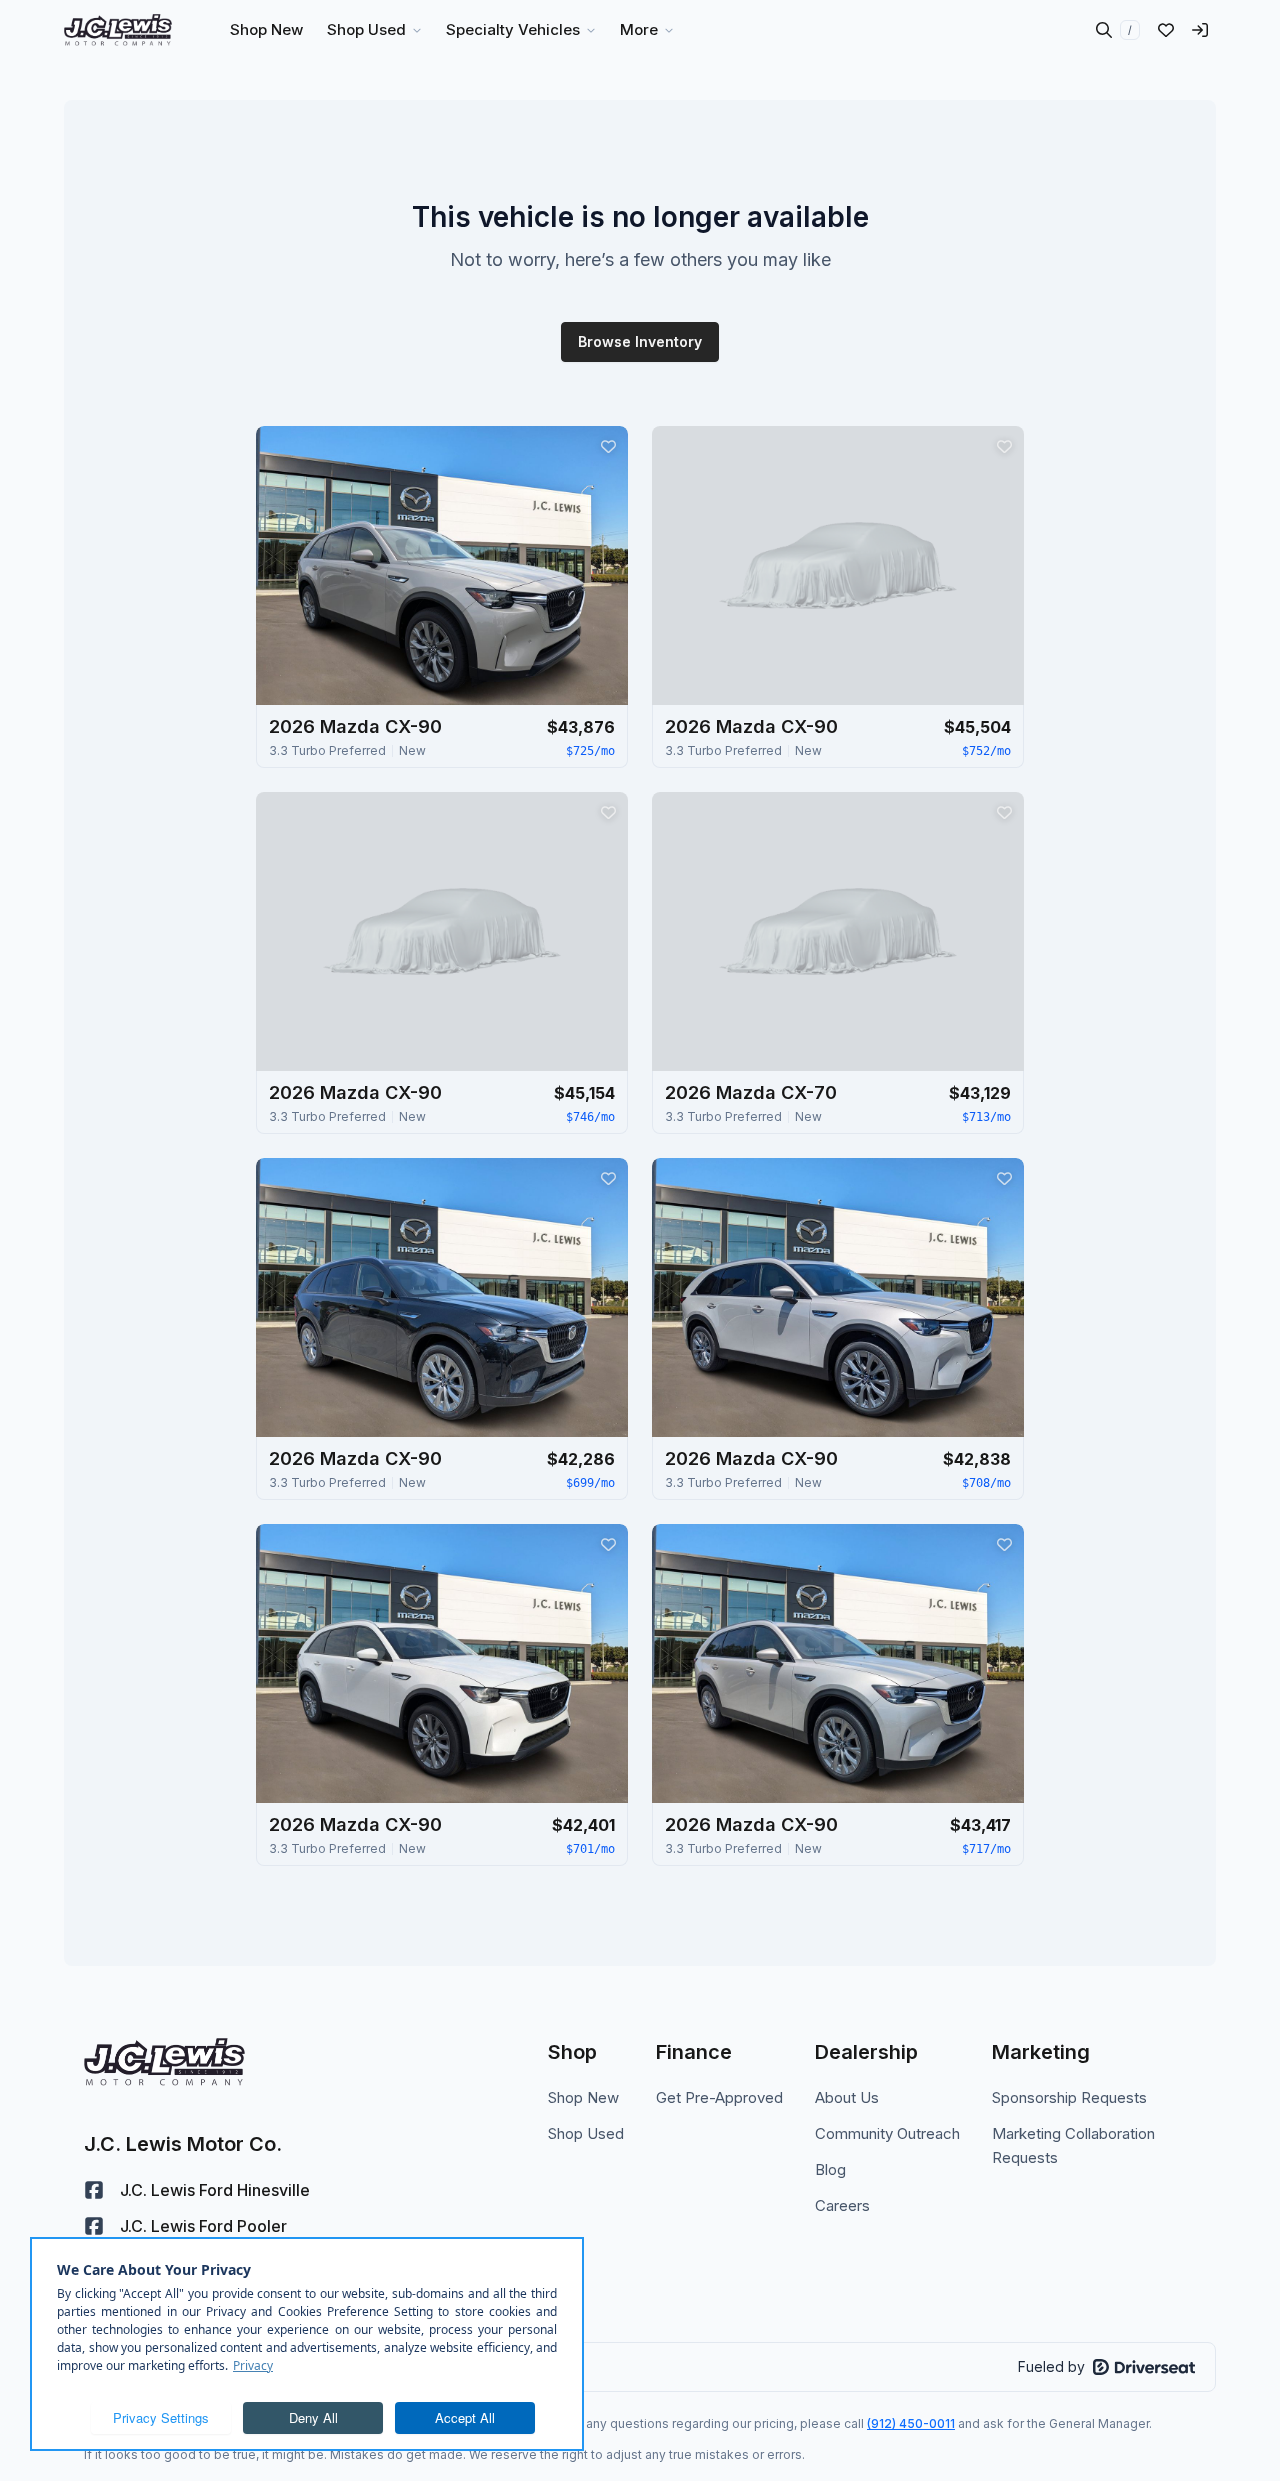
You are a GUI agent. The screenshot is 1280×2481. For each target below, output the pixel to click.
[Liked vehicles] (1166, 30)
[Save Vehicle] (608, 446)
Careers (842, 2205)
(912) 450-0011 (911, 2423)
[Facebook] (94, 2190)
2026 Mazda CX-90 (355, 726)
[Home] (118, 30)
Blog (830, 2169)
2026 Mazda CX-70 (751, 1092)
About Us (847, 2097)
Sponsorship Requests (1069, 2097)
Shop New (583, 2097)
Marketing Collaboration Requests (1073, 2145)
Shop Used (586, 2133)
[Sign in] (1200, 30)
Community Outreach (887, 2133)
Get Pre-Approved (719, 2097)
